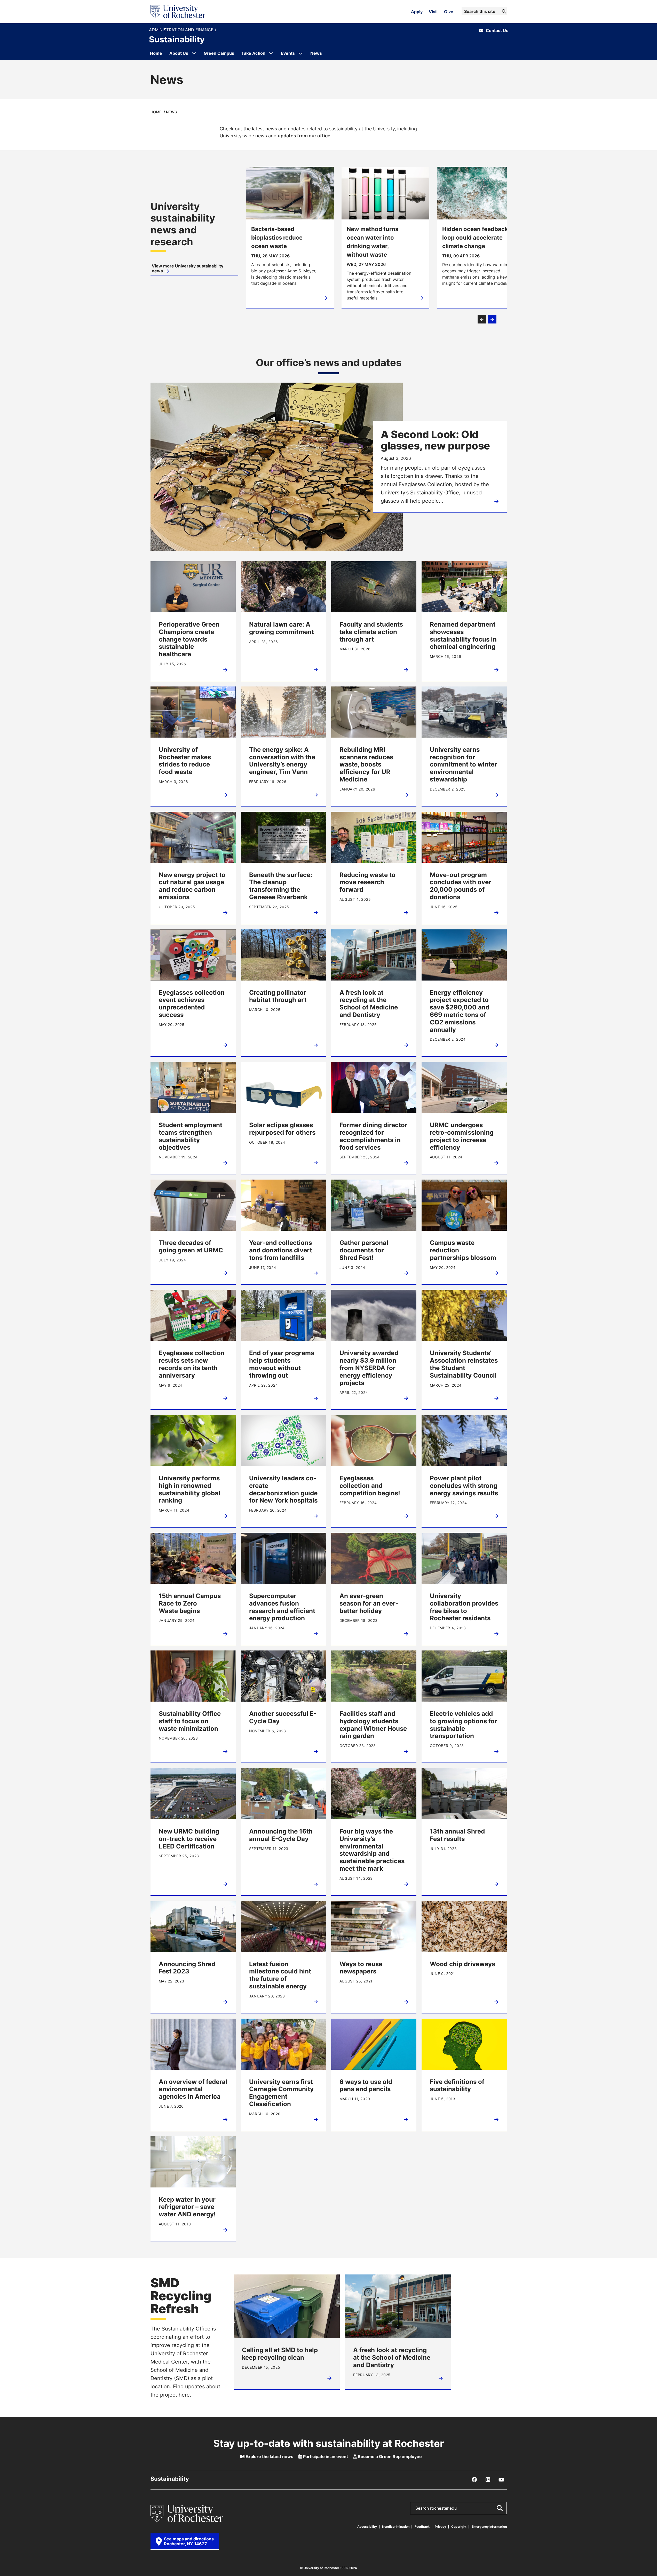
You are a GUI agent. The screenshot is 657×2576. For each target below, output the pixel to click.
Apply (417, 12)
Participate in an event (325, 2456)
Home (156, 112)
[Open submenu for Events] (300, 53)
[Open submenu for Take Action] (271, 53)
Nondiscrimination (396, 2527)
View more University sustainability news (188, 268)
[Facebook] (474, 2480)
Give (449, 12)
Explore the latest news (269, 2456)
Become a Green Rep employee (389, 2456)
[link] (194, 238)
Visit (433, 12)
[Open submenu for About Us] (194, 53)
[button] (482, 319)
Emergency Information (489, 2527)
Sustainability (177, 39)
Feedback (422, 2527)
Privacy (440, 2527)
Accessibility (367, 2527)
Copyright (459, 2527)
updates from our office (304, 136)
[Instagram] (488, 2480)
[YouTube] (502, 2480)
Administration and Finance (182, 30)
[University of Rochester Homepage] (178, 12)
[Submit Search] (500, 2508)
